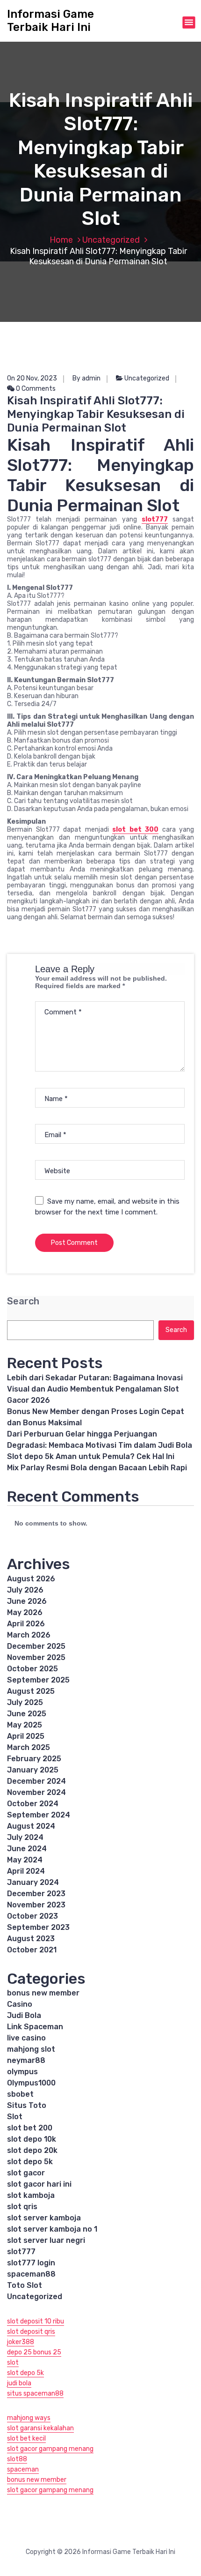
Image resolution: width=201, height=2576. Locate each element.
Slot (15, 2117)
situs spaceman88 (35, 2394)
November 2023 (36, 1905)
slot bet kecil (26, 2438)
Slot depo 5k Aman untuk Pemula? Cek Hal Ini (91, 1456)
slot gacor (26, 2173)
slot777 (155, 519)
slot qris (22, 2207)
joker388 (21, 2342)
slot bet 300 (135, 830)
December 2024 (36, 1781)
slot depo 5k (30, 2162)
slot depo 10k (32, 2139)
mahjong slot (31, 2049)
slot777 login (31, 2263)
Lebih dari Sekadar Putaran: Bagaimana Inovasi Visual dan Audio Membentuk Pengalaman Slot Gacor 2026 (95, 1389)
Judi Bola (24, 2015)
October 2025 (32, 1669)
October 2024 (33, 1804)
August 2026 (31, 1579)
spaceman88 (31, 2274)
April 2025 (26, 1736)
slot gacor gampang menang (50, 2449)
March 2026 (29, 1635)
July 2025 (25, 1702)
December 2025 (36, 1646)
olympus (22, 2072)
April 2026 (26, 1624)
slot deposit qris (31, 2332)
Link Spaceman (35, 2027)
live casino (26, 2038)
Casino (20, 2004)
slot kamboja (31, 2195)
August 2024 (31, 1826)
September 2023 (38, 1927)
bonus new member (43, 1993)
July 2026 (25, 1590)
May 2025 (25, 1725)
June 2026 (27, 1601)
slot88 (17, 2459)
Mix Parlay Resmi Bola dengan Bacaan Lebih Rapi (97, 1468)
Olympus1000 (31, 2083)
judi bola (19, 2383)
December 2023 (36, 1894)
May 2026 (25, 1612)
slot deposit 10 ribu (36, 2321)
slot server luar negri (46, 2240)
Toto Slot (25, 2285)
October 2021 (32, 1950)
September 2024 (39, 1815)
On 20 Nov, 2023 (32, 378)
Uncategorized (111, 240)
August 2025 (31, 1691)
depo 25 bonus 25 (34, 2352)
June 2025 (27, 1714)
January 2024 (33, 1882)
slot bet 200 (30, 2128)
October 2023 (32, 1916)
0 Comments (35, 389)
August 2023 (31, 1939)
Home (61, 240)
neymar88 (26, 2060)
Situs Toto (27, 2105)
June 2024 (27, 1849)
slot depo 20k (32, 2150)
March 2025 (29, 1747)
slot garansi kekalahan (40, 2428)
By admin (86, 378)
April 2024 (26, 1871)
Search (23, 1301)
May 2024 (25, 1860)
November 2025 (36, 1657)
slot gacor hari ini (39, 2184)
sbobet (20, 2094)
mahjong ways (29, 2418)
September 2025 (38, 1680)
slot (13, 2363)
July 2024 (25, 1837)
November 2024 (36, 1792)
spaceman (23, 2469)
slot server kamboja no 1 (52, 2229)
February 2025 (34, 1759)
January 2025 (33, 1770)
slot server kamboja (44, 2218)
